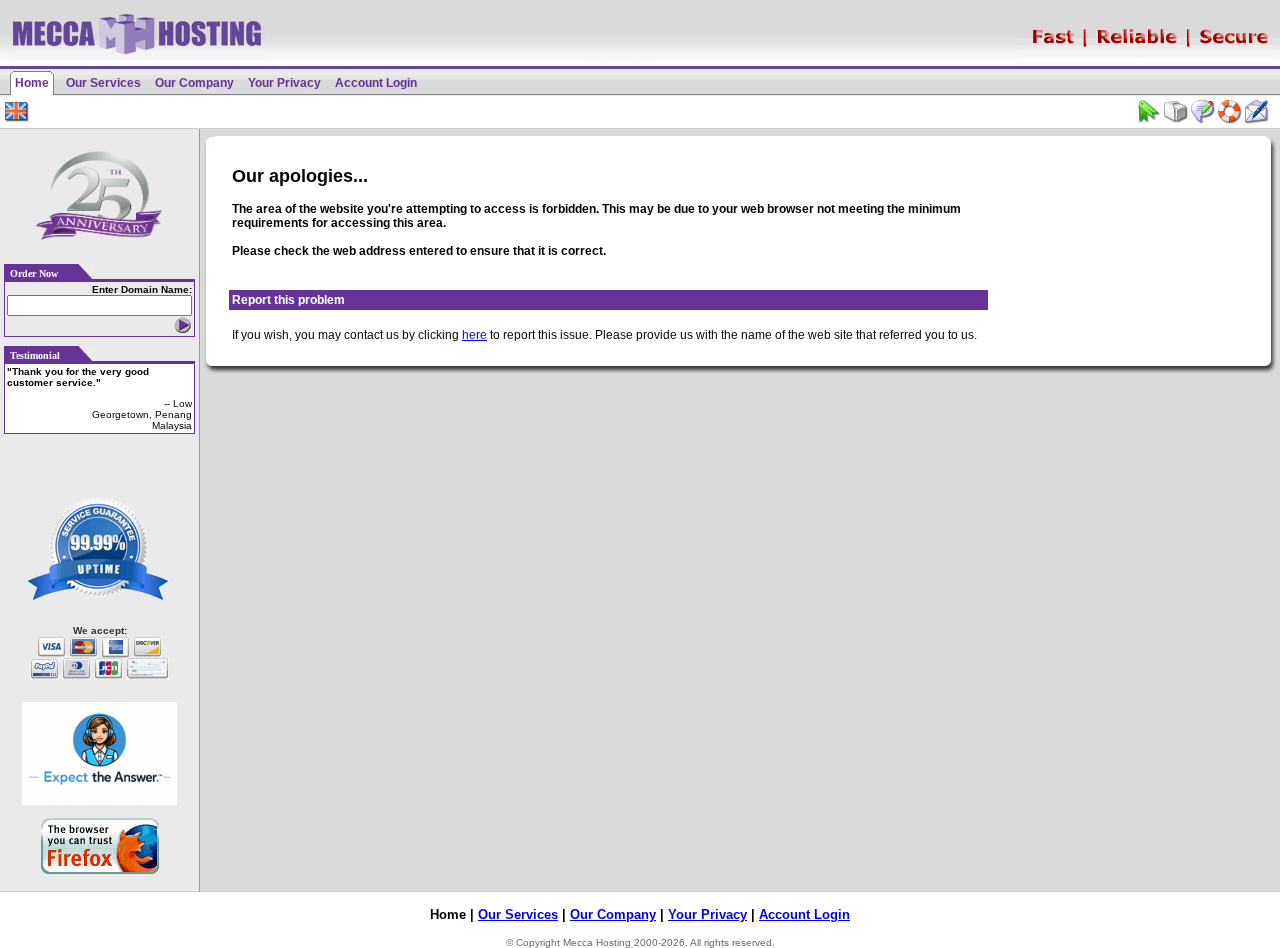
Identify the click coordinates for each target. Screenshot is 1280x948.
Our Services (103, 83)
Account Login (376, 83)
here (474, 335)
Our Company (194, 83)
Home (32, 83)
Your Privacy (284, 83)
